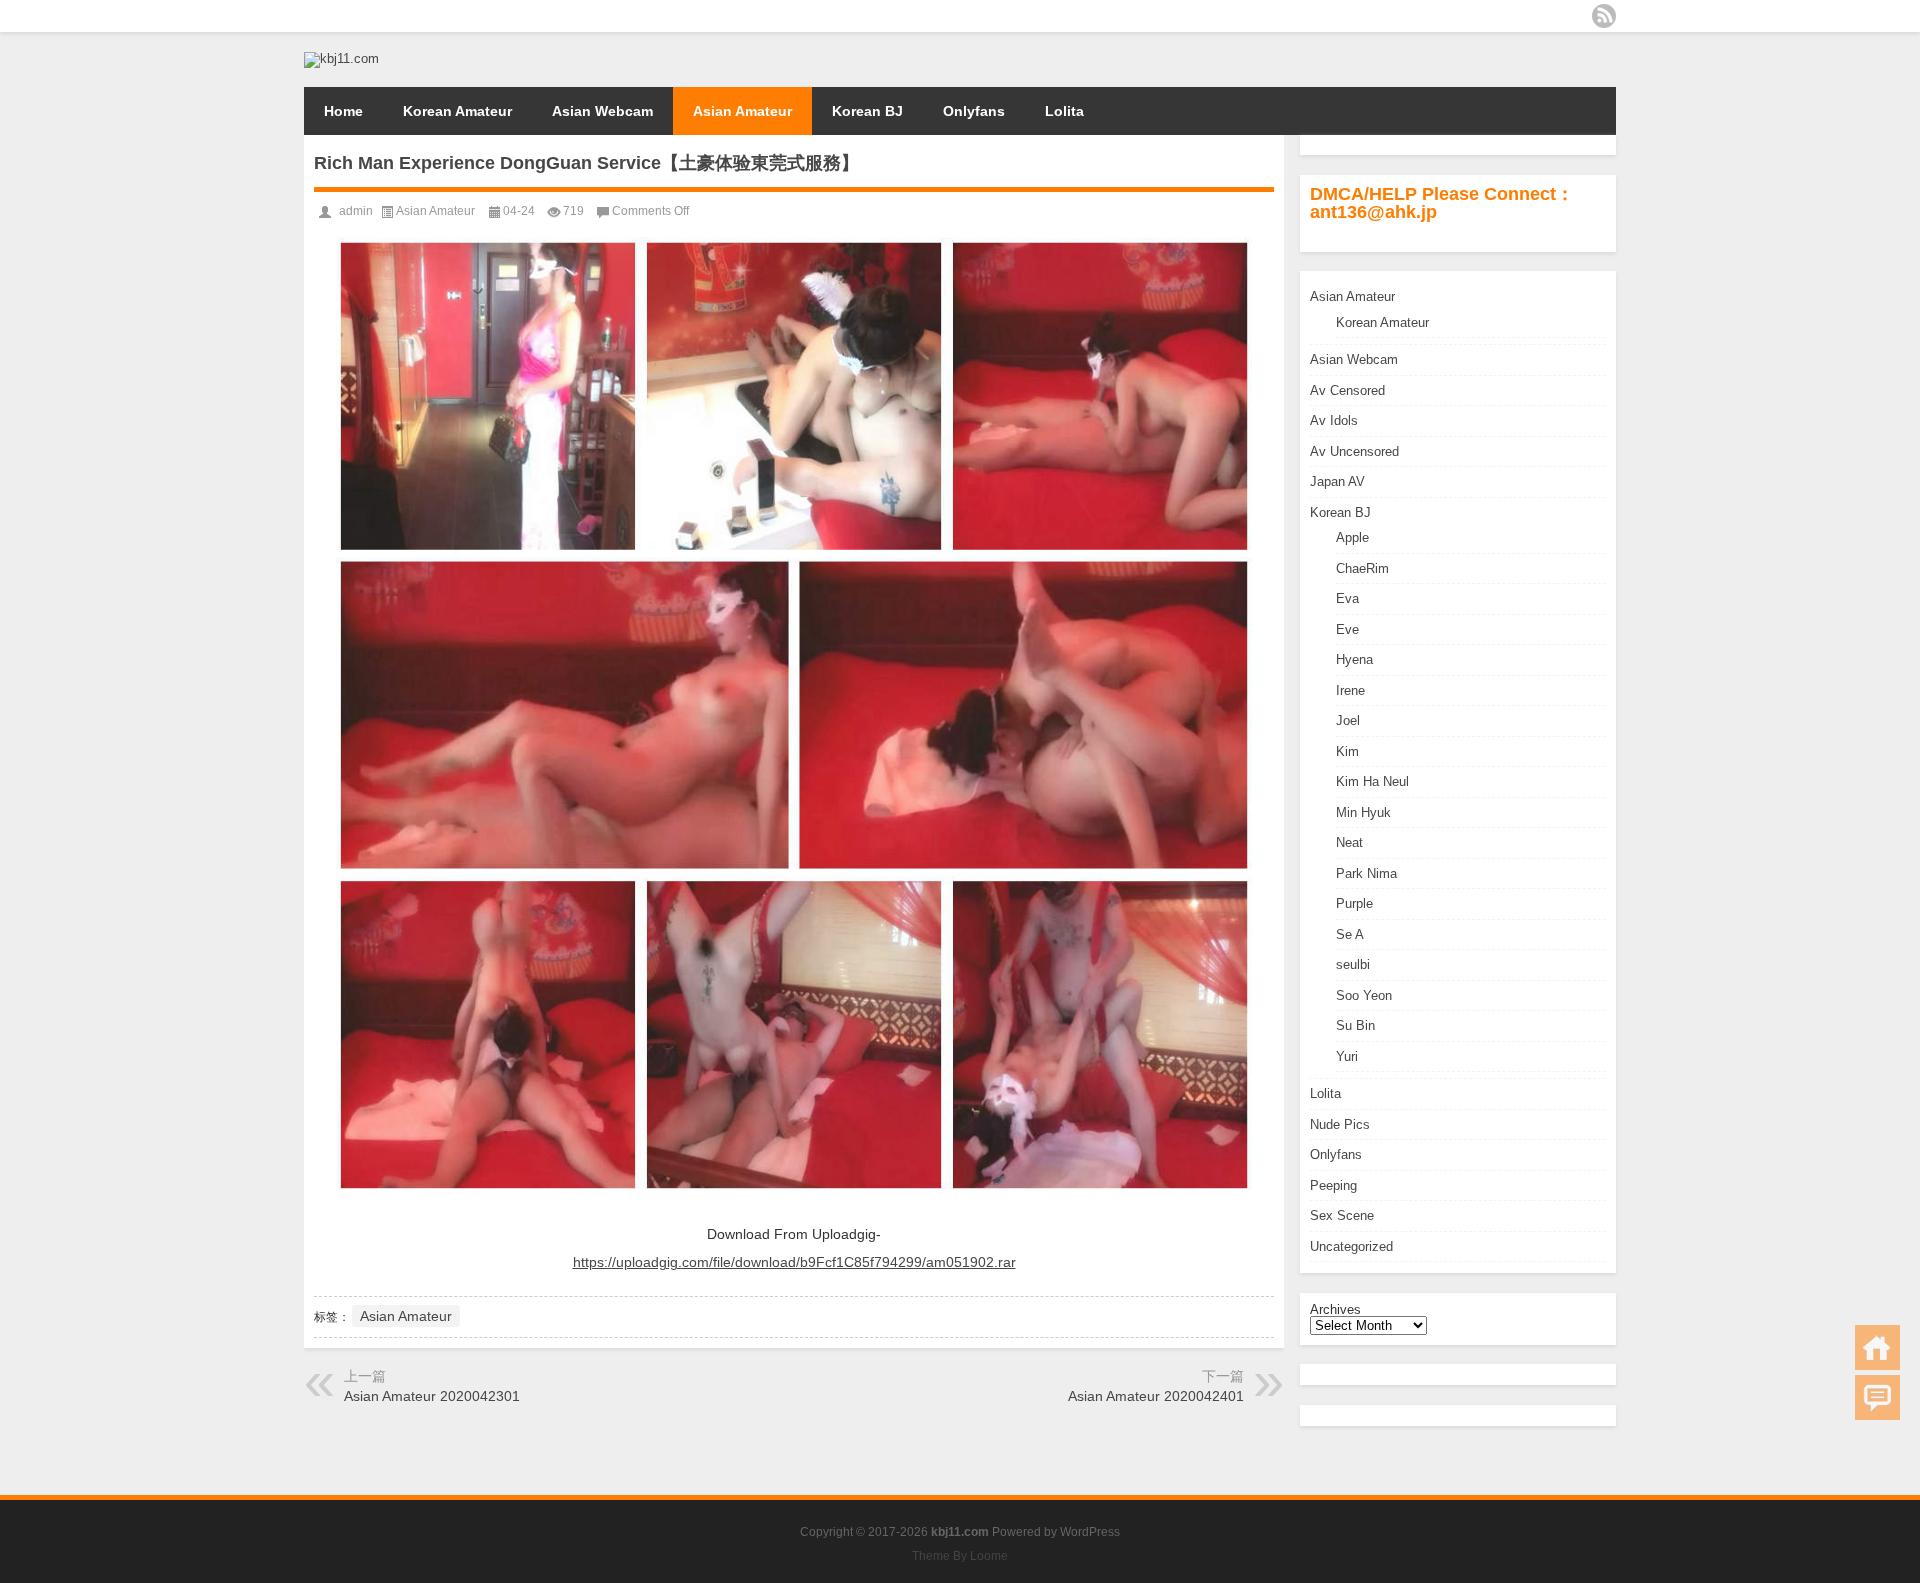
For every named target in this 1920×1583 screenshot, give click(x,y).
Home (343, 111)
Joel (1348, 720)
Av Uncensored (1354, 451)
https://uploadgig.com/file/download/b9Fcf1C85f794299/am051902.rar (794, 1262)
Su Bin (1355, 1025)
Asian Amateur (742, 111)
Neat (1349, 842)
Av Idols (1334, 420)
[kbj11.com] (341, 58)
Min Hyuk (1363, 812)
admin (356, 211)
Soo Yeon (1364, 995)
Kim (1347, 751)
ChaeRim (1362, 568)
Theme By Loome (960, 1556)
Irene (1350, 690)
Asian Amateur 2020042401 (1156, 1396)
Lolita (1064, 111)
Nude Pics (1340, 1124)
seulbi (1353, 964)
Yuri (1347, 1056)
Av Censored (1347, 390)
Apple (1352, 537)
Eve (1347, 629)
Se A (1350, 934)
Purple (1354, 903)
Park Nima (1366, 873)
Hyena (1354, 659)
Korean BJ (867, 111)
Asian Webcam (602, 111)
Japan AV (1337, 481)
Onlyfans (974, 111)
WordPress (1090, 1532)
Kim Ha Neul (1372, 781)
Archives (1335, 1309)
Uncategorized (1351, 1246)
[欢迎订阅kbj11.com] (1604, 16)
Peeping (1333, 1185)
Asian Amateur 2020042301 (432, 1396)
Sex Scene (1342, 1215)
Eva (1347, 598)
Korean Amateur (457, 111)
